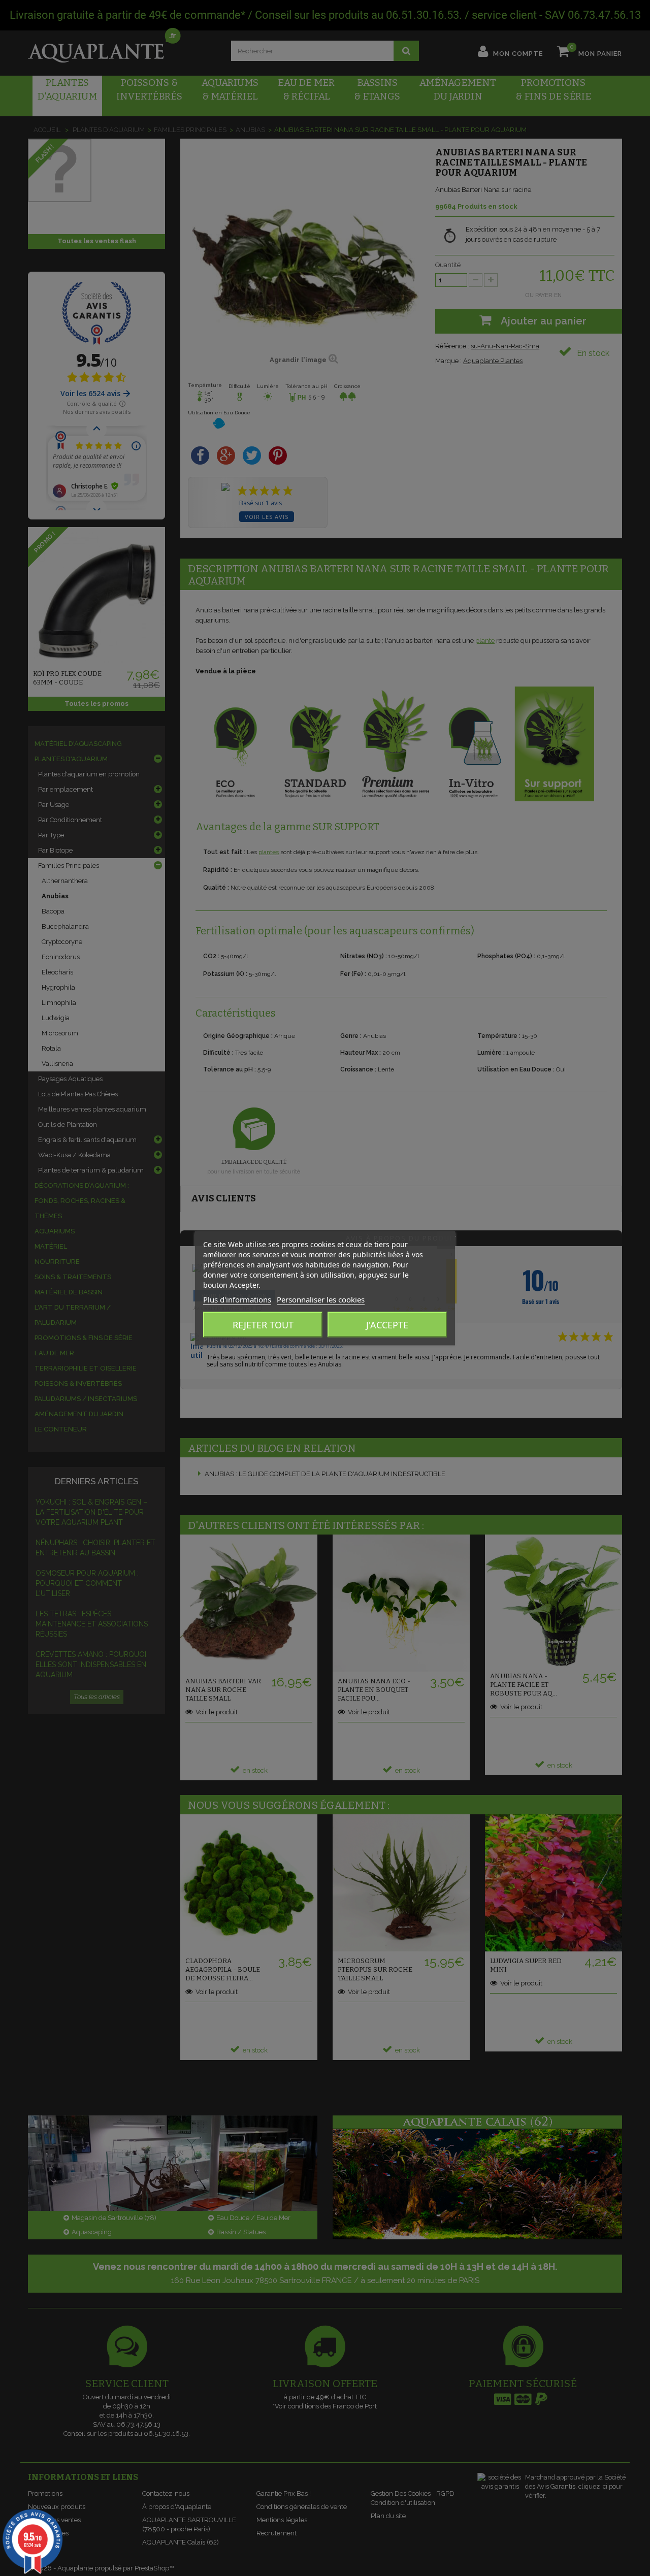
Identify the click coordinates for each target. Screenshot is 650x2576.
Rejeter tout (263, 1324)
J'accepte (387, 1324)
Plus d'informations (237, 1299)
